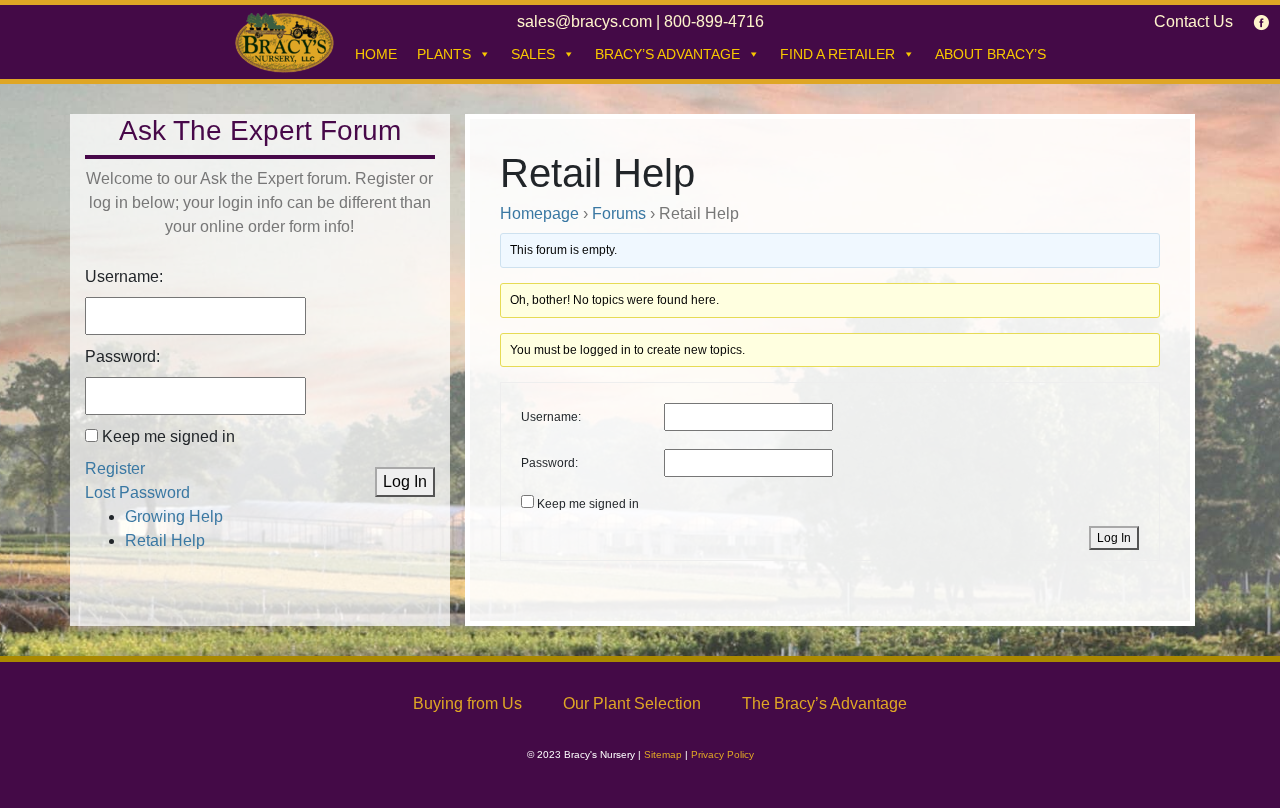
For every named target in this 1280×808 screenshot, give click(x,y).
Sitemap (663, 754)
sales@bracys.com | (590, 21)
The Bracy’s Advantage (824, 703)
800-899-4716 (714, 21)
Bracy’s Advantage (667, 54)
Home (376, 54)
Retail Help (165, 540)
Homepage (539, 213)
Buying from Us (467, 703)
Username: (124, 276)
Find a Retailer (837, 54)
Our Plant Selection (632, 703)
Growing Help (174, 516)
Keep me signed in (168, 436)
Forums (619, 213)
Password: (122, 356)
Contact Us (1193, 21)
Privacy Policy (722, 754)
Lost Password (137, 492)
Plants (444, 54)
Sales (533, 54)
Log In (405, 481)
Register (115, 468)
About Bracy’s (990, 54)
